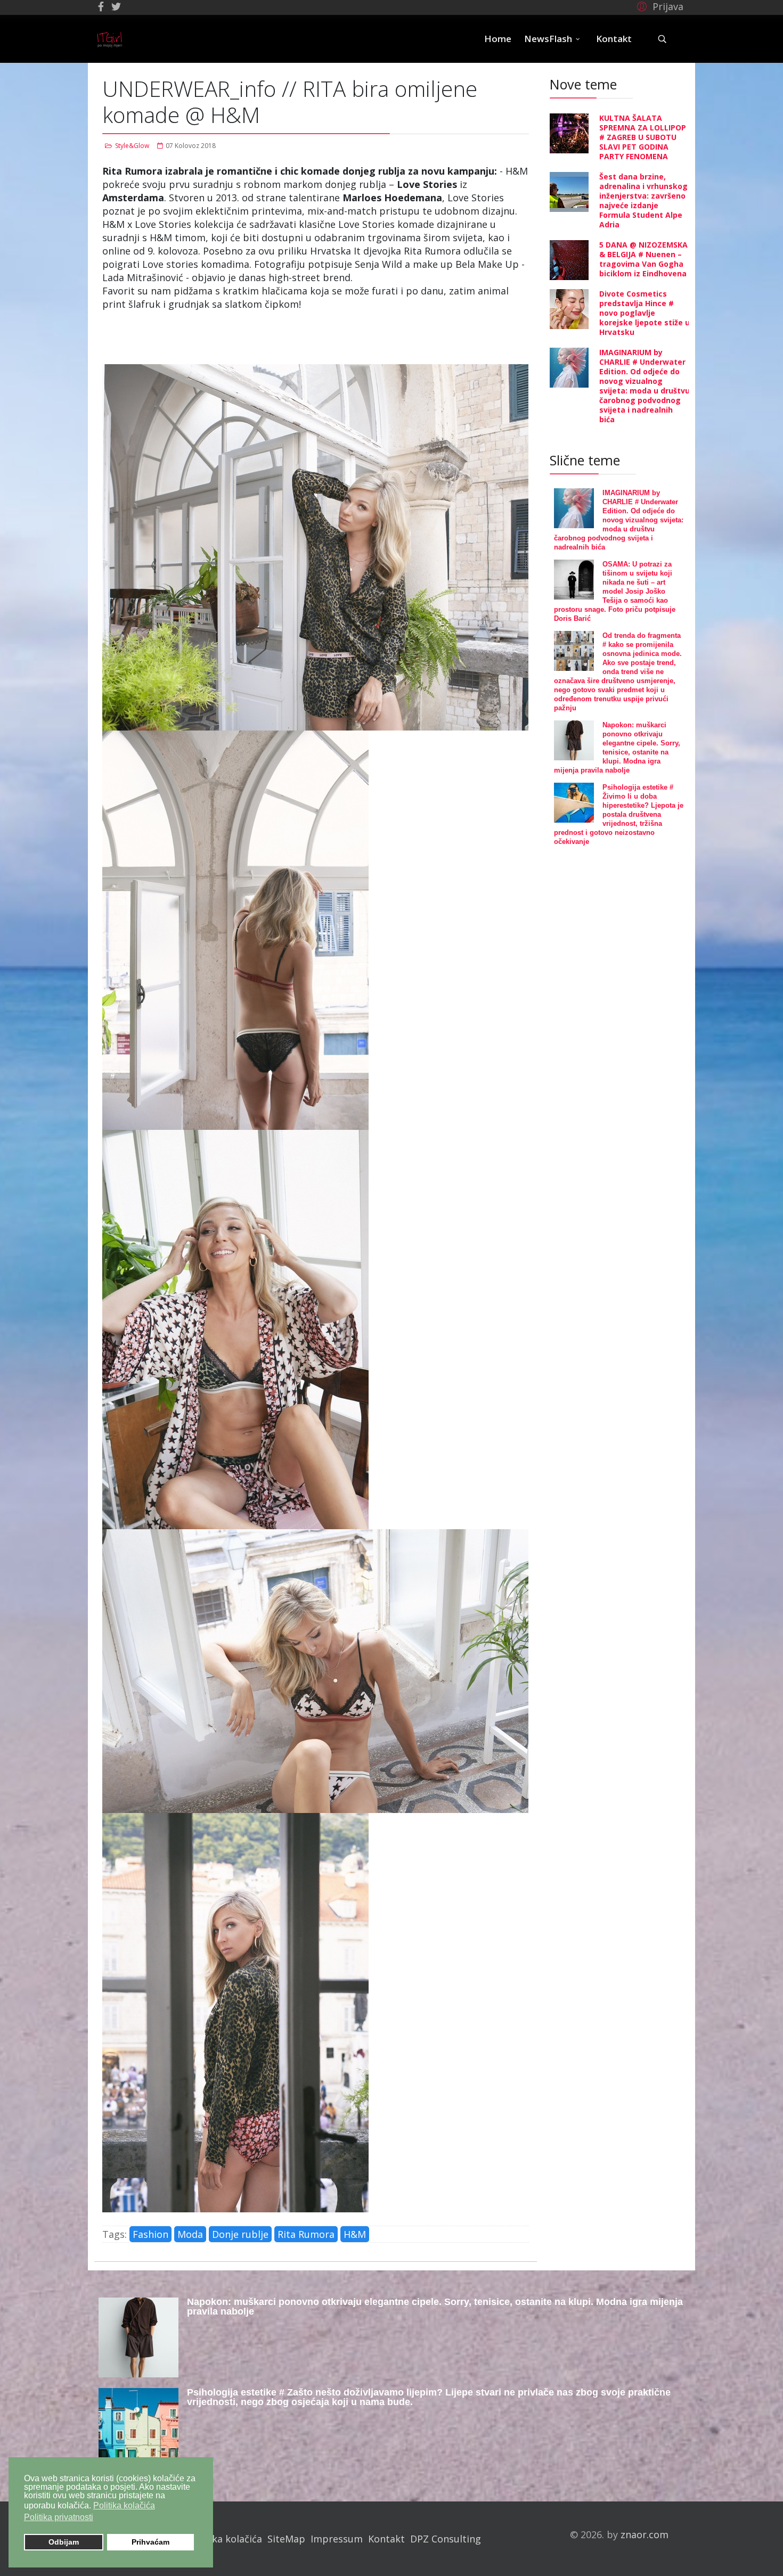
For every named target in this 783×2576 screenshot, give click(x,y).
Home (498, 39)
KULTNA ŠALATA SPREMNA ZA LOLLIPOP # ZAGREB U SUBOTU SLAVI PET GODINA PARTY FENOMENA (643, 137)
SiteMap (286, 2539)
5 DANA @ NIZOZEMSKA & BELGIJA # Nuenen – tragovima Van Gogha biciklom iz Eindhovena (643, 259)
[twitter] (116, 6)
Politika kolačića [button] (124, 2505)
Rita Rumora (306, 2234)
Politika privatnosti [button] (59, 2517)
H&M (355, 2234)
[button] (659, 6)
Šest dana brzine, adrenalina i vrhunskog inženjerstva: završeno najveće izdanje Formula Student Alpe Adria (643, 200)
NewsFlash (548, 39)
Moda (190, 2234)
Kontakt (614, 39)
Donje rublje (240, 2234)
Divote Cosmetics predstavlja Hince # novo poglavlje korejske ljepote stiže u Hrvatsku (645, 313)
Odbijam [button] (64, 2542)
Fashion (150, 2234)
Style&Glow (132, 146)
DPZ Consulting (446, 2539)
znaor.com (645, 2534)
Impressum (337, 2539)
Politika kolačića (225, 2539)
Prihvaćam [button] (150, 2542)
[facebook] (101, 6)
